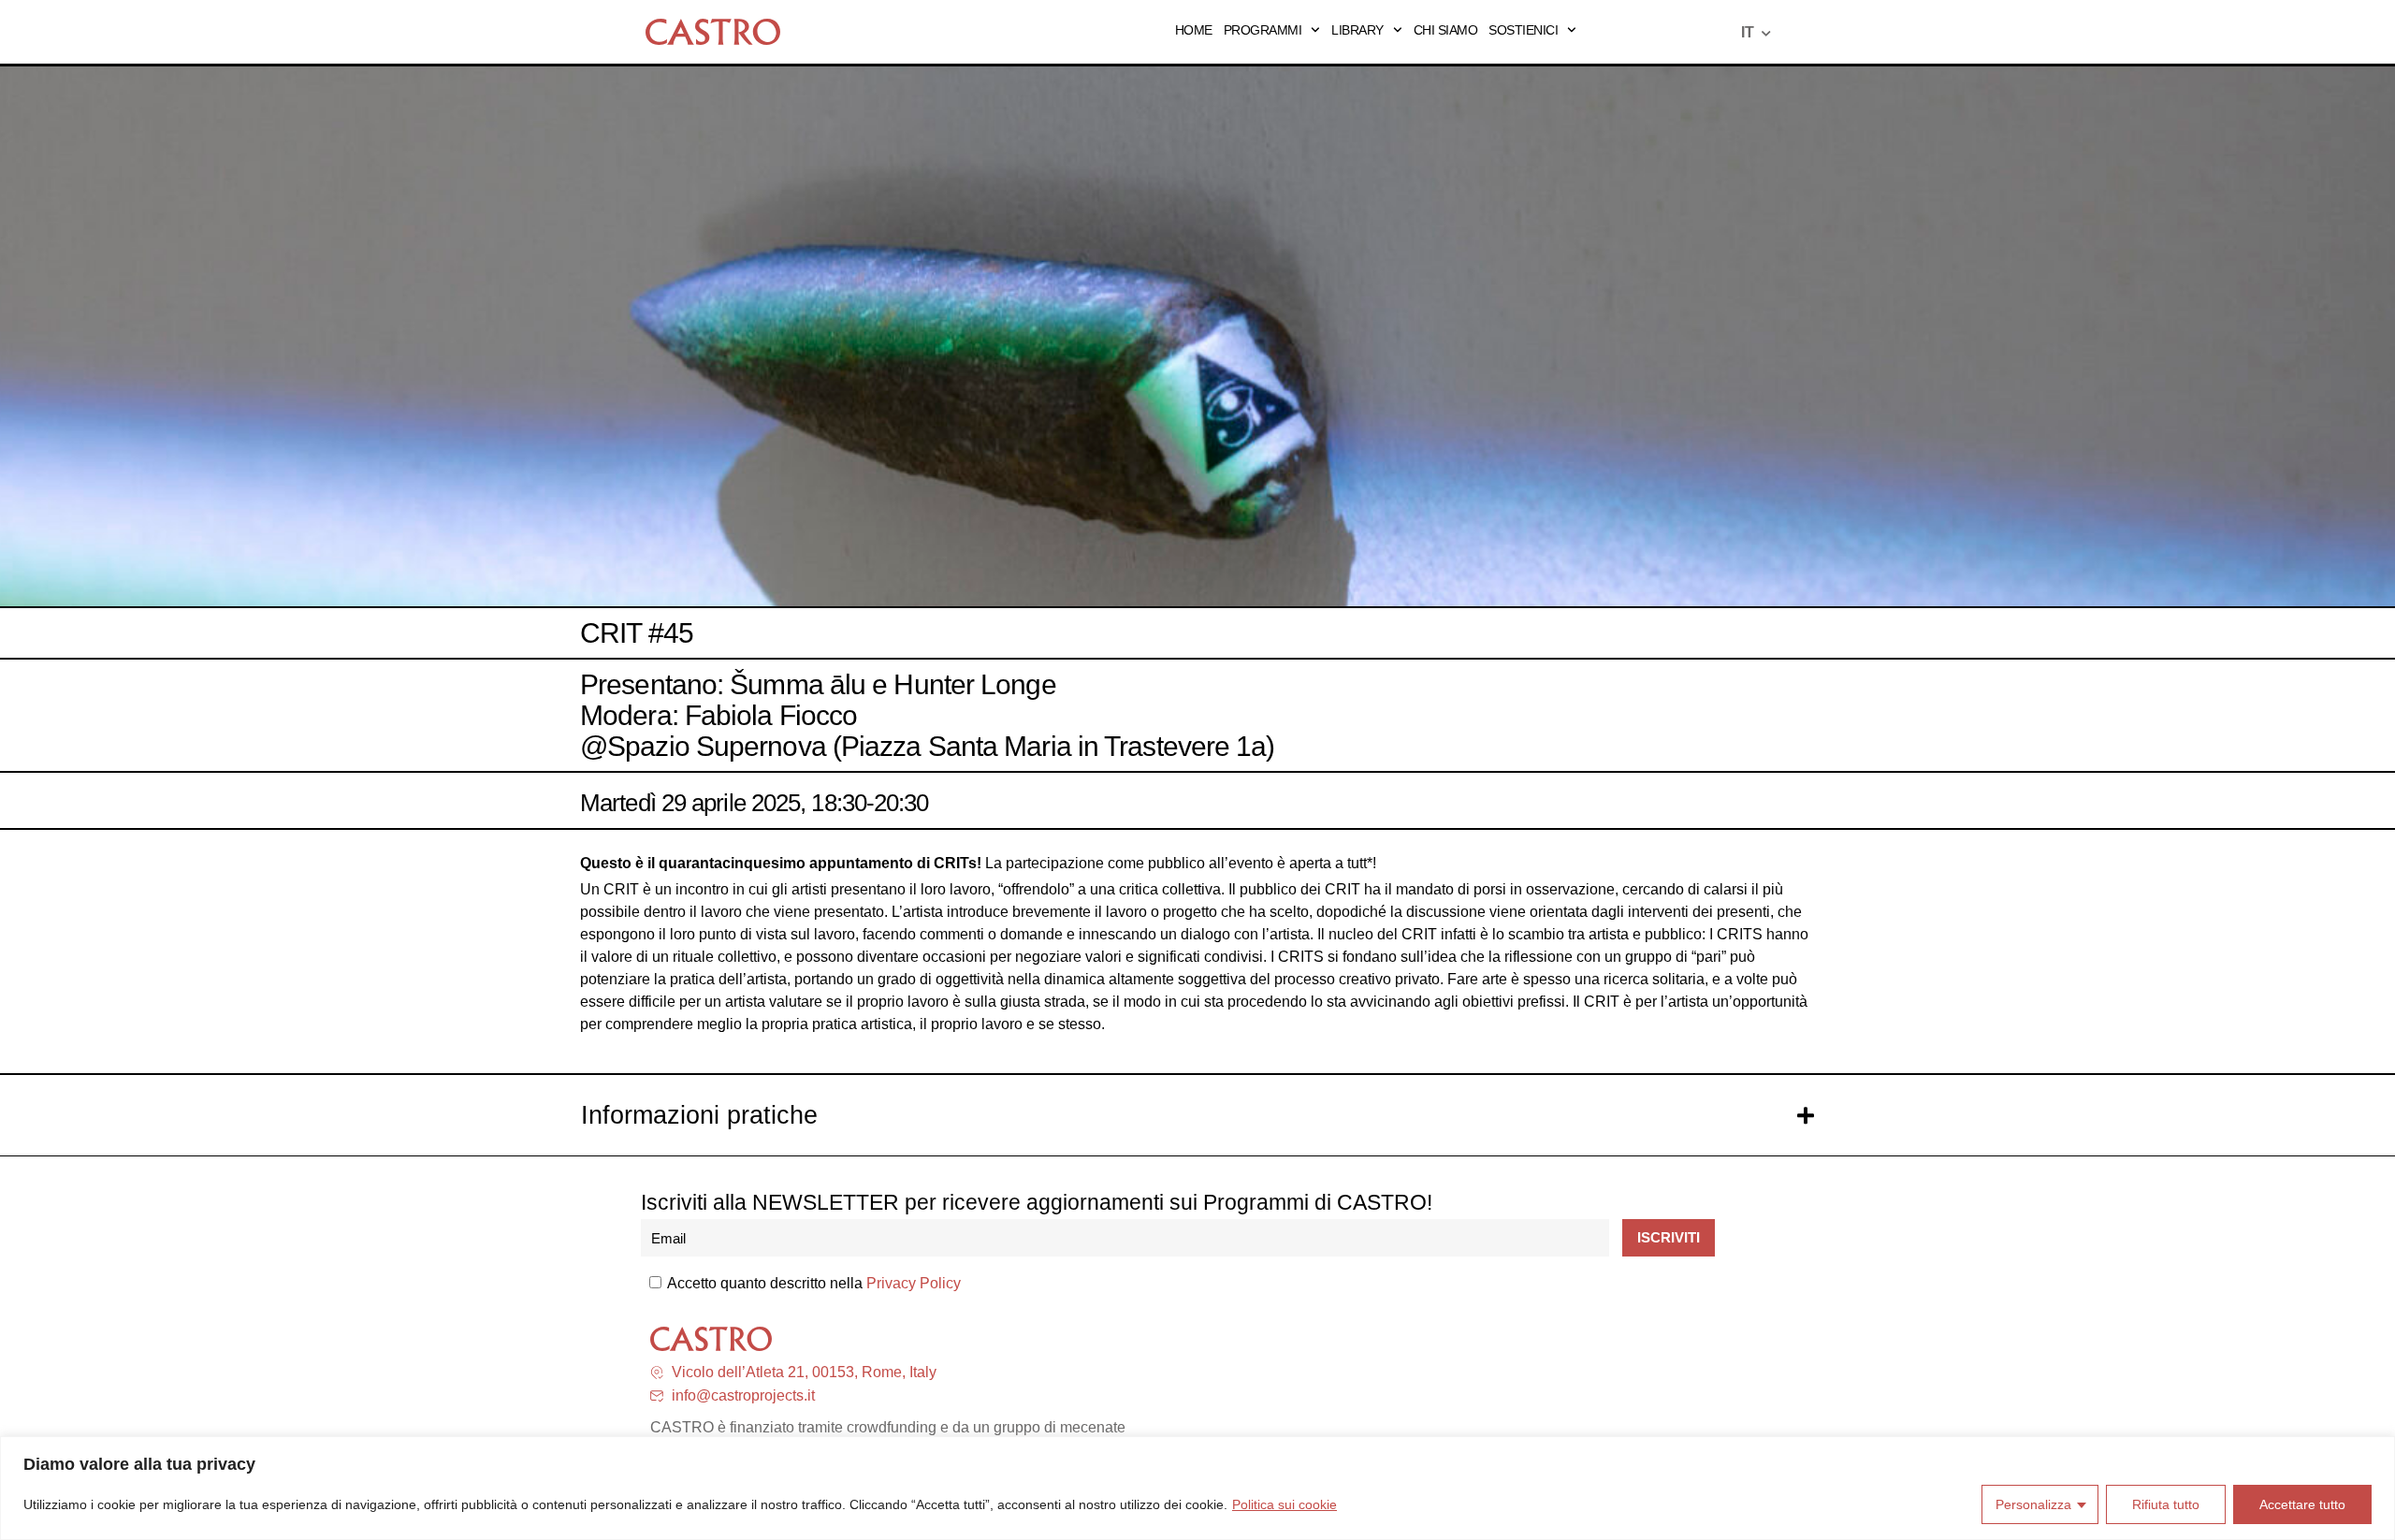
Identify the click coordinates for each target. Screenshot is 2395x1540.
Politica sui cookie (1285, 1504)
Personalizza (2033, 1504)
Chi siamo (1446, 30)
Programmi (1263, 30)
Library (1357, 30)
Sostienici (1523, 30)
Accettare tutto (2302, 1504)
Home (1194, 30)
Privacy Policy (914, 1283)
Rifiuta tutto (2166, 1504)
